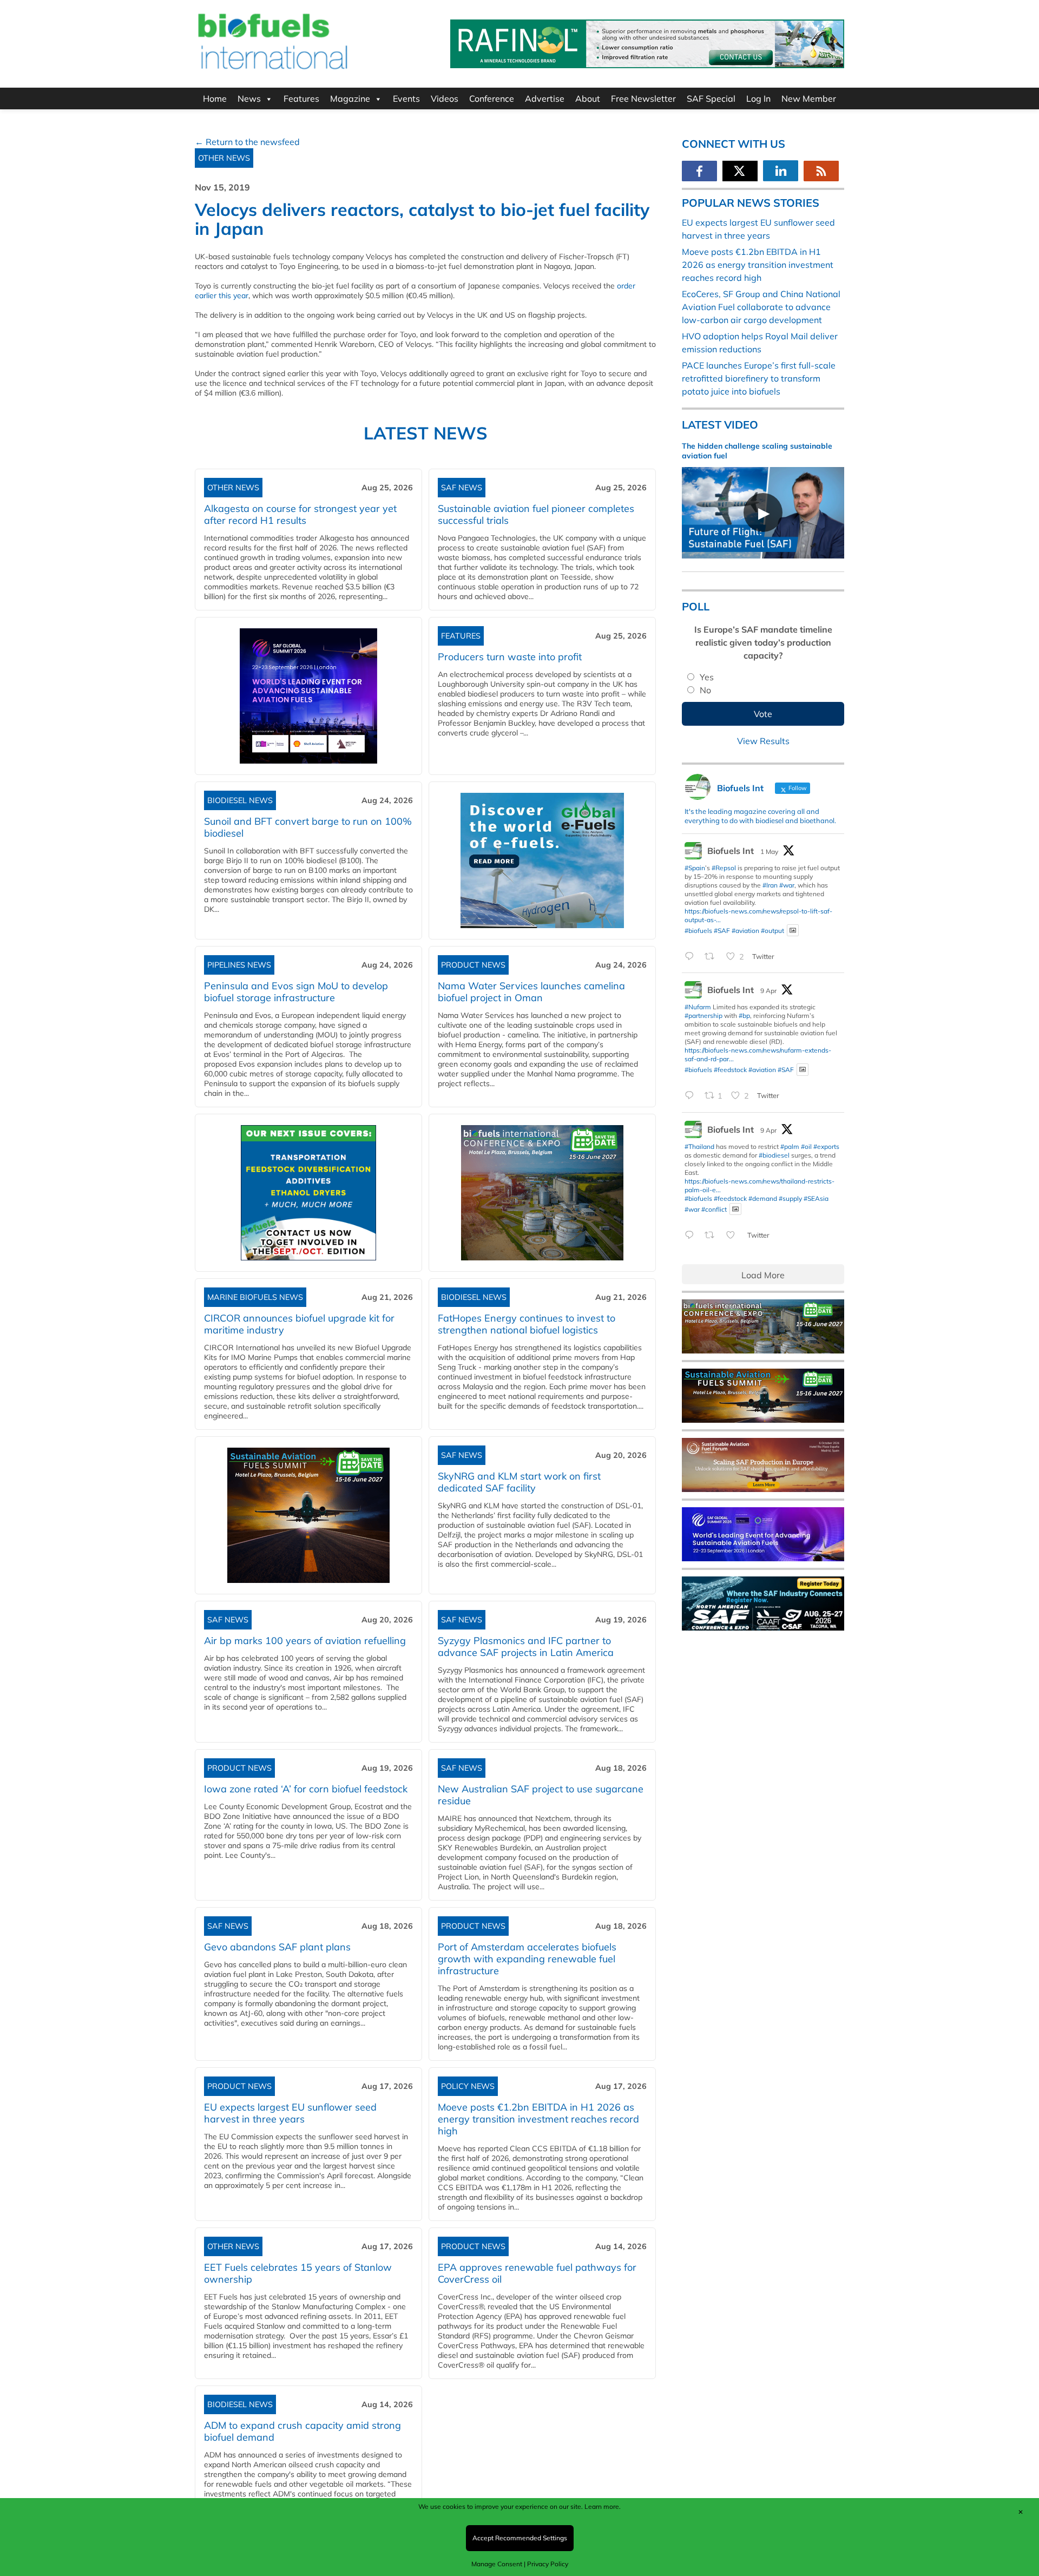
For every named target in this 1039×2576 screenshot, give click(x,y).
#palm (790, 1146)
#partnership (703, 1016)
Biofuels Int (731, 851)
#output (772, 930)
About (588, 98)
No (705, 690)
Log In (758, 98)
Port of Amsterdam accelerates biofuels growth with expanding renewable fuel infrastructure (527, 1959)
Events (406, 98)
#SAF (722, 930)
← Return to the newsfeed (247, 142)
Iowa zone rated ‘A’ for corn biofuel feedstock (306, 1789)
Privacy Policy (548, 2564)
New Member (809, 98)
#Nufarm (698, 1007)
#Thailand (699, 1146)
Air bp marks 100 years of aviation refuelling (305, 1641)
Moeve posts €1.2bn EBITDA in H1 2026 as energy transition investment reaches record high (538, 2119)
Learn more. (603, 2506)
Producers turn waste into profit (510, 657)
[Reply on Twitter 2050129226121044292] (692, 957)
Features (301, 98)
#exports (826, 1146)
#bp (744, 1016)
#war (787, 885)
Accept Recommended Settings (520, 2538)
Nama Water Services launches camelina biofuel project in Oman (531, 992)
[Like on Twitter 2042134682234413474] (734, 1236)
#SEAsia (816, 1198)
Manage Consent (497, 2564)
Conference (492, 98)
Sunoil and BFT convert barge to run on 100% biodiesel (308, 827)
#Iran (770, 885)
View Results (763, 741)
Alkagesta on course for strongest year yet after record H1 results (300, 514)
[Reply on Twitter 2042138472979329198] (692, 1096)
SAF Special (711, 98)
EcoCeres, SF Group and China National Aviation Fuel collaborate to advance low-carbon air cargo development (761, 307)
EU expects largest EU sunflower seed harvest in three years (290, 2113)
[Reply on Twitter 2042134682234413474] (692, 1236)
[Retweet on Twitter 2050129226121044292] (713, 957)
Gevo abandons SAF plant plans (280, 1947)
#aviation (745, 930)
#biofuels (698, 930)
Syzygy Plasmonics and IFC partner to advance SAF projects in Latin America (526, 1647)
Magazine (350, 98)
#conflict (714, 1209)
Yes (707, 677)
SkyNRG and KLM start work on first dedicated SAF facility (519, 1482)
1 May (769, 852)
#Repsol (724, 868)
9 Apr (768, 991)
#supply (790, 1198)
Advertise (545, 98)
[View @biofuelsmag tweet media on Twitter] (793, 931)
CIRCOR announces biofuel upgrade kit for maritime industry (299, 1324)
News (249, 98)
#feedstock (730, 1070)
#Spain (695, 868)
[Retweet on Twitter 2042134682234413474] (713, 1236)
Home (215, 98)
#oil (806, 1146)
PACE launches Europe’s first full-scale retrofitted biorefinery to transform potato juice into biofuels (759, 378)
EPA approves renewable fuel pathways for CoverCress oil (537, 2273)
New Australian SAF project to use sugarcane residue (541, 1795)
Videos (445, 98)
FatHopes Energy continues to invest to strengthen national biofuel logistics (527, 1324)
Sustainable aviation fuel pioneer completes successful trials (536, 514)
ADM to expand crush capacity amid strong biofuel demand (303, 2431)
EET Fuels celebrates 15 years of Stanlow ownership (298, 2273)
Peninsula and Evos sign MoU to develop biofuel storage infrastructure (296, 992)
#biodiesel (774, 1155)
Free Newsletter (643, 98)
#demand (763, 1198)
